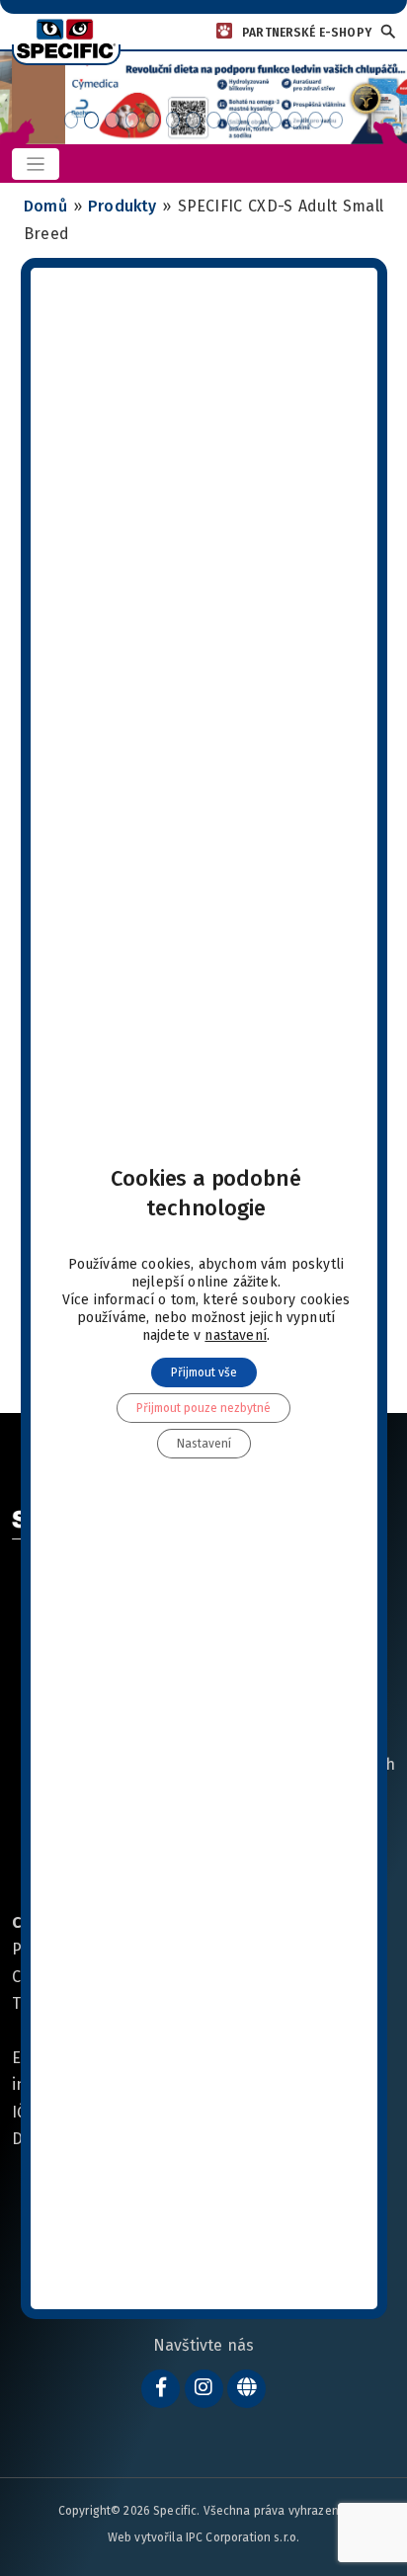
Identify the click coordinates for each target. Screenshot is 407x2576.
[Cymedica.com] (246, 2389)
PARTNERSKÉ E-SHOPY (307, 33)
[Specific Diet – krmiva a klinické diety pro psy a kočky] (66, 38)
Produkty (122, 206)
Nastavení (203, 1444)
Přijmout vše (203, 1372)
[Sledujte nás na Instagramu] (204, 2389)
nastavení (236, 1335)
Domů (45, 206)
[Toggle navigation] (36, 165)
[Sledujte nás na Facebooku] (161, 2389)
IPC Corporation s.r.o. (243, 2537)
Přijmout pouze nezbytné (203, 1408)
